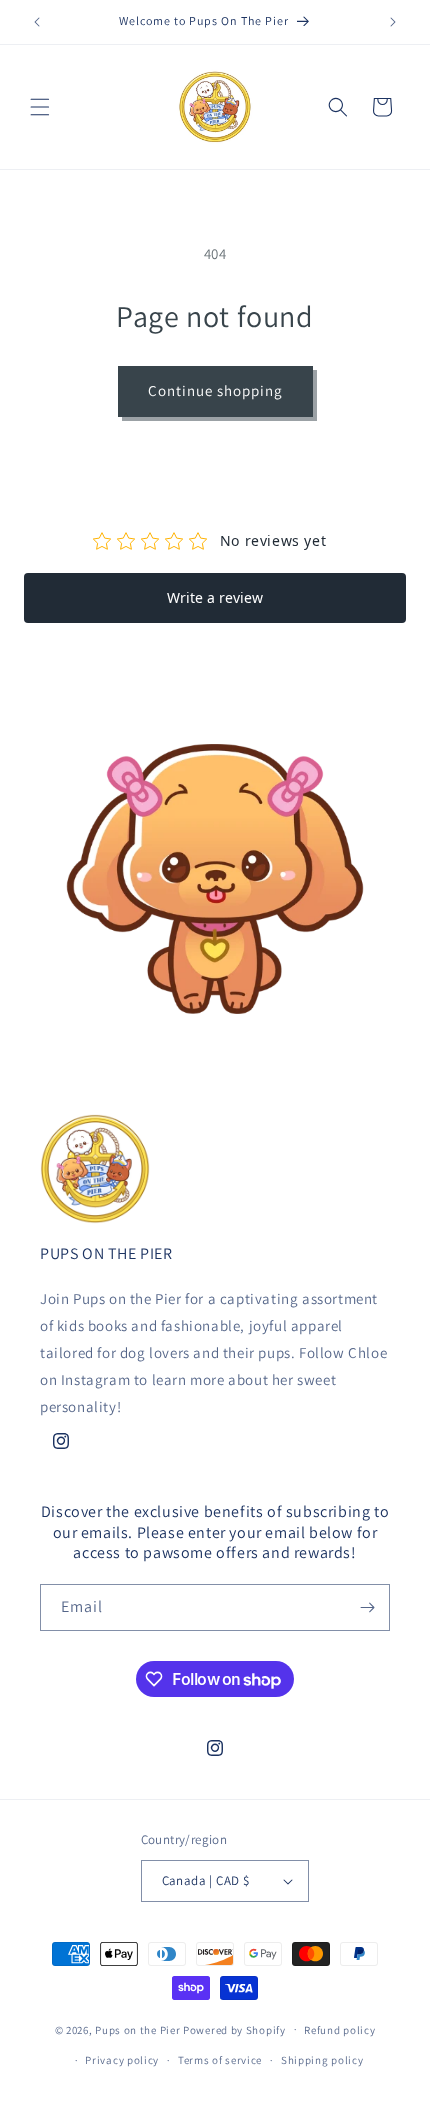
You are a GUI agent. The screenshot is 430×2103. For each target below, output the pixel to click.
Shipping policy (322, 2060)
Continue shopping (215, 390)
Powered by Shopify (234, 2029)
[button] (40, 107)
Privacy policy (122, 2060)
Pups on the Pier (137, 2029)
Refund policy (339, 2030)
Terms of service (220, 2060)
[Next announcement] (393, 22)
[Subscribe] (367, 1607)
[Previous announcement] (37, 22)
